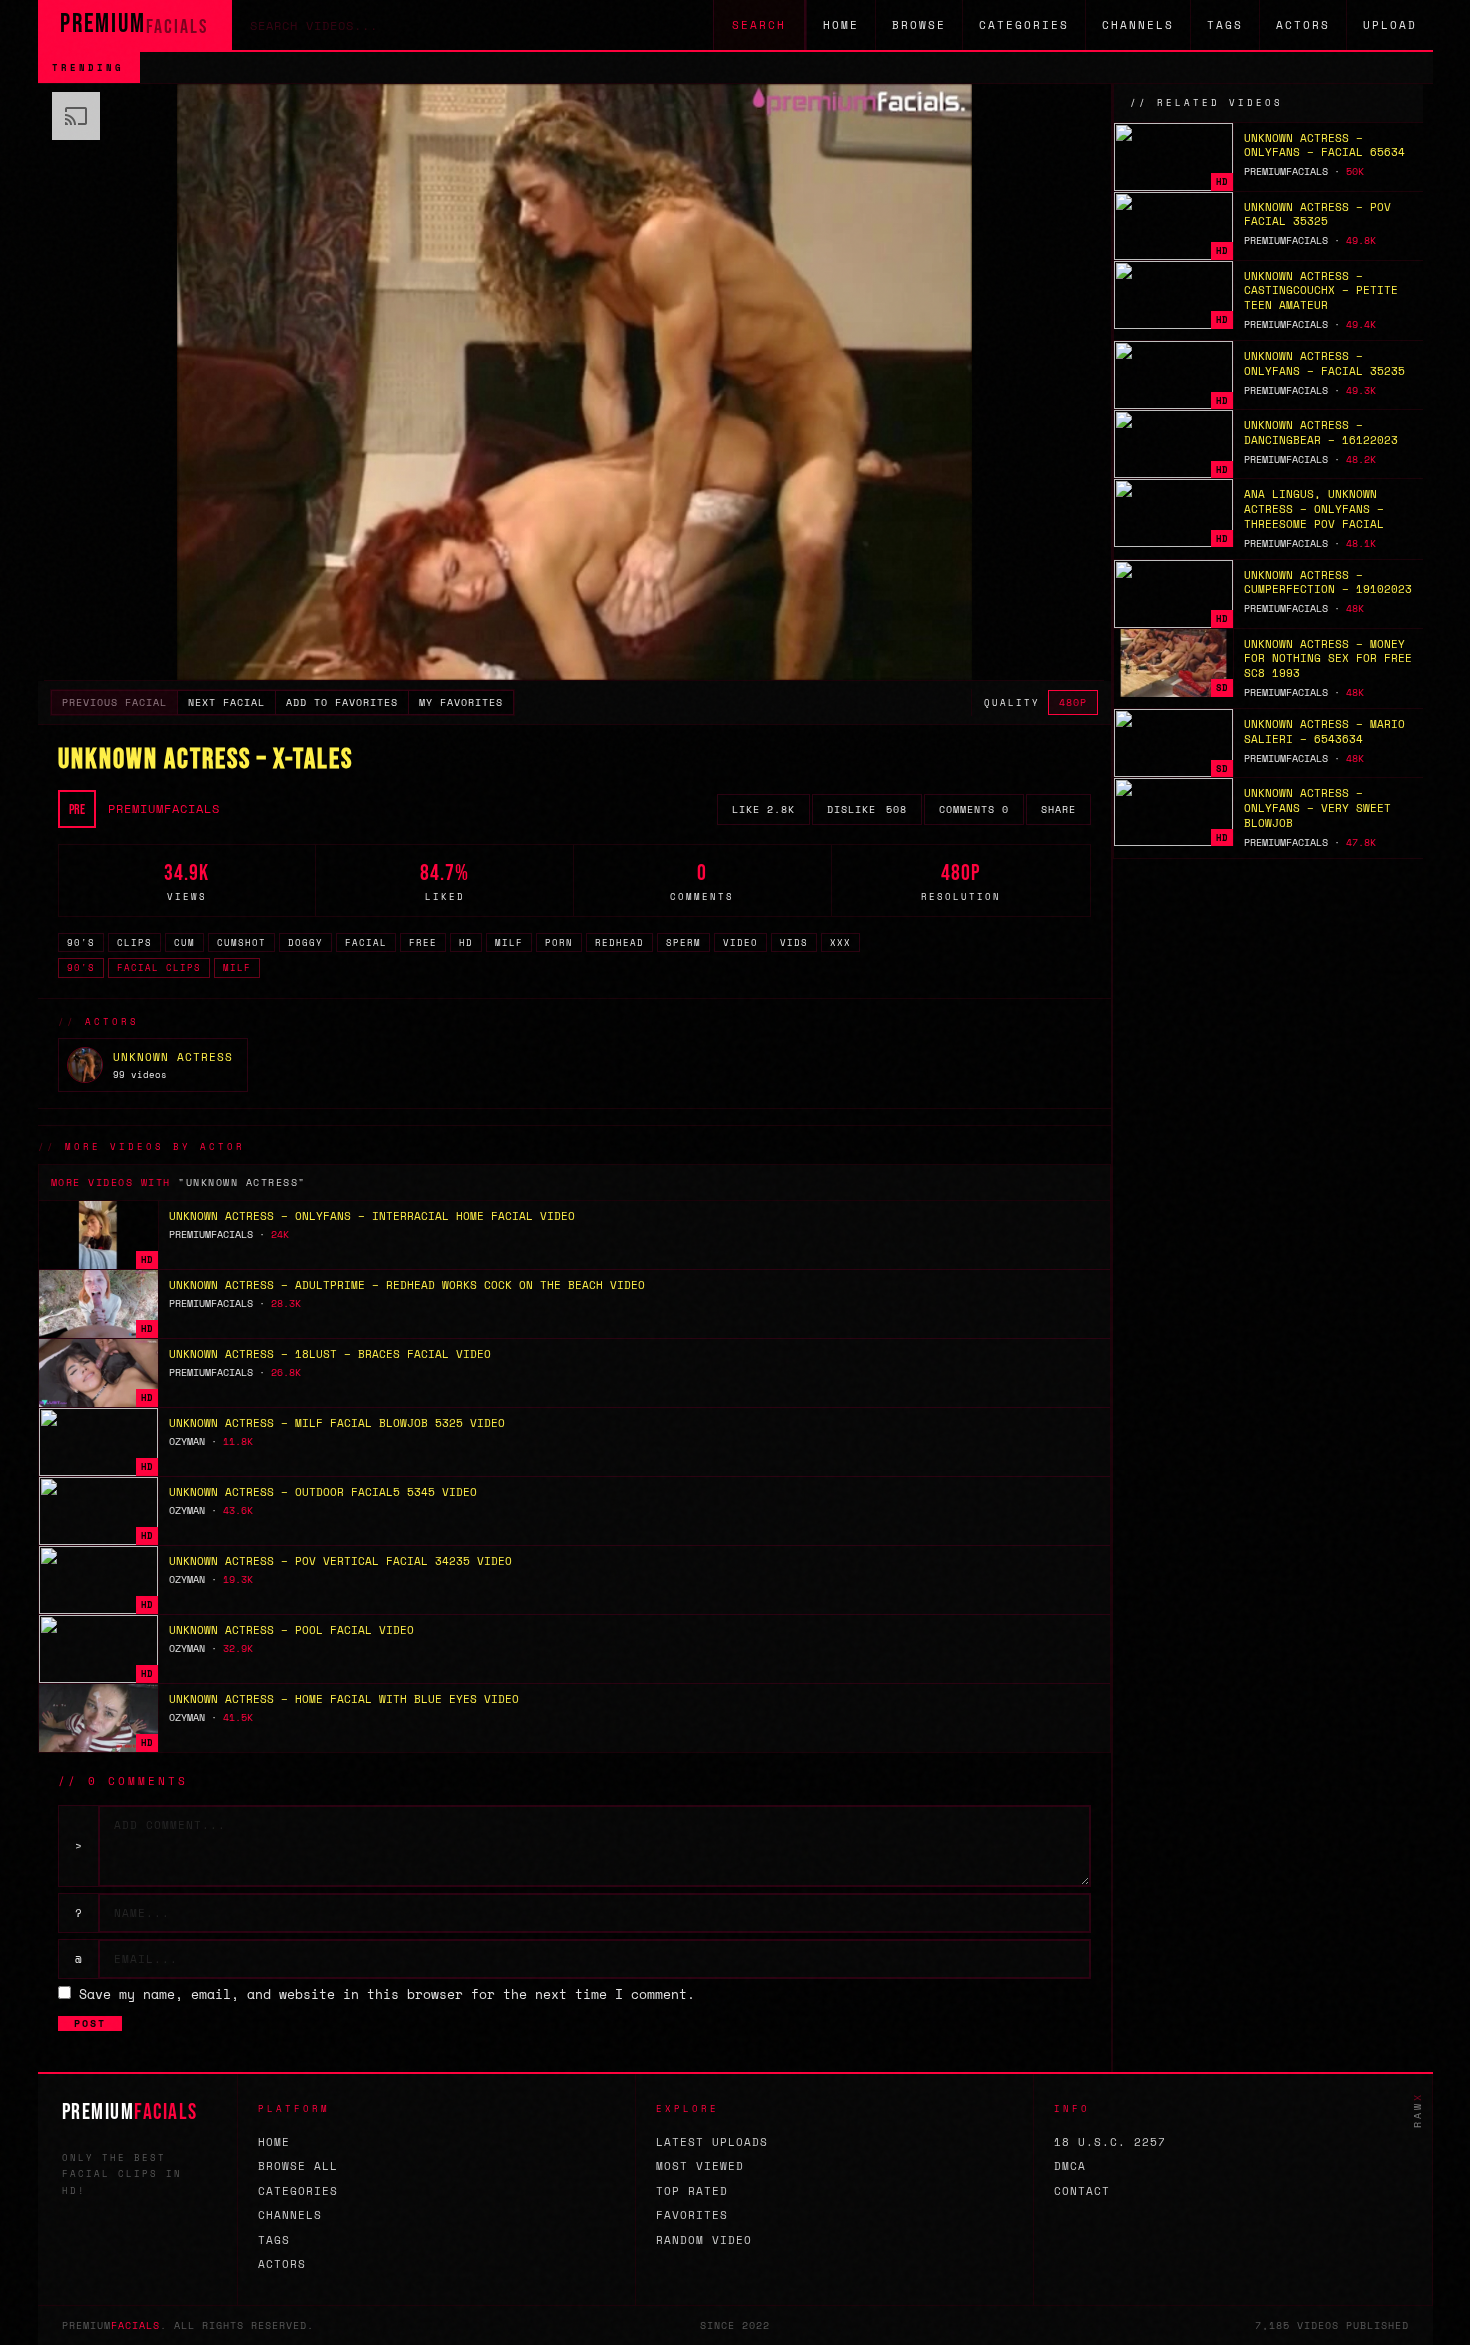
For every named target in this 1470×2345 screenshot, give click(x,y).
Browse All (298, 2166)
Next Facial (226, 702)
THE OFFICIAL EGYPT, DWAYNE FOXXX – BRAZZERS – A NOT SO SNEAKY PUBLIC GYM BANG (937, 67)
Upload (1390, 25)
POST (90, 2023)
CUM (184, 942)
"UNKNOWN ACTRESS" (242, 1182)
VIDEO (740, 942)
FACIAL (366, 942)
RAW (1417, 2110)
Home (841, 25)
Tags (1225, 25)
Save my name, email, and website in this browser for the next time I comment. (387, 1994)
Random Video (704, 2240)
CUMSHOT (241, 942)
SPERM (683, 942)
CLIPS (134, 942)
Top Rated (692, 2191)
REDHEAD (619, 942)
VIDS (794, 942)
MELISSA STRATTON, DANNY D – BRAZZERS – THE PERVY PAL (352, 67)
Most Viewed (700, 2166)
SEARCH (759, 25)
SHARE (1058, 809)
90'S (81, 942)
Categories (1024, 25)
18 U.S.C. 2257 (1110, 2142)
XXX (840, 942)
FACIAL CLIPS (159, 967)
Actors (1303, 25)
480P (1073, 702)
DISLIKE (867, 809)
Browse (919, 25)
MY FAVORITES (461, 702)
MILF (509, 942)
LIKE (763, 809)
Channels (1138, 25)
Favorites (692, 2215)
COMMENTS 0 (974, 809)
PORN (559, 942)
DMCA (1070, 2166)
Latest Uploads (712, 2142)
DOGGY (305, 942)
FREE (423, 942)
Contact (1082, 2191)
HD (466, 942)
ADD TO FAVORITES (342, 702)
